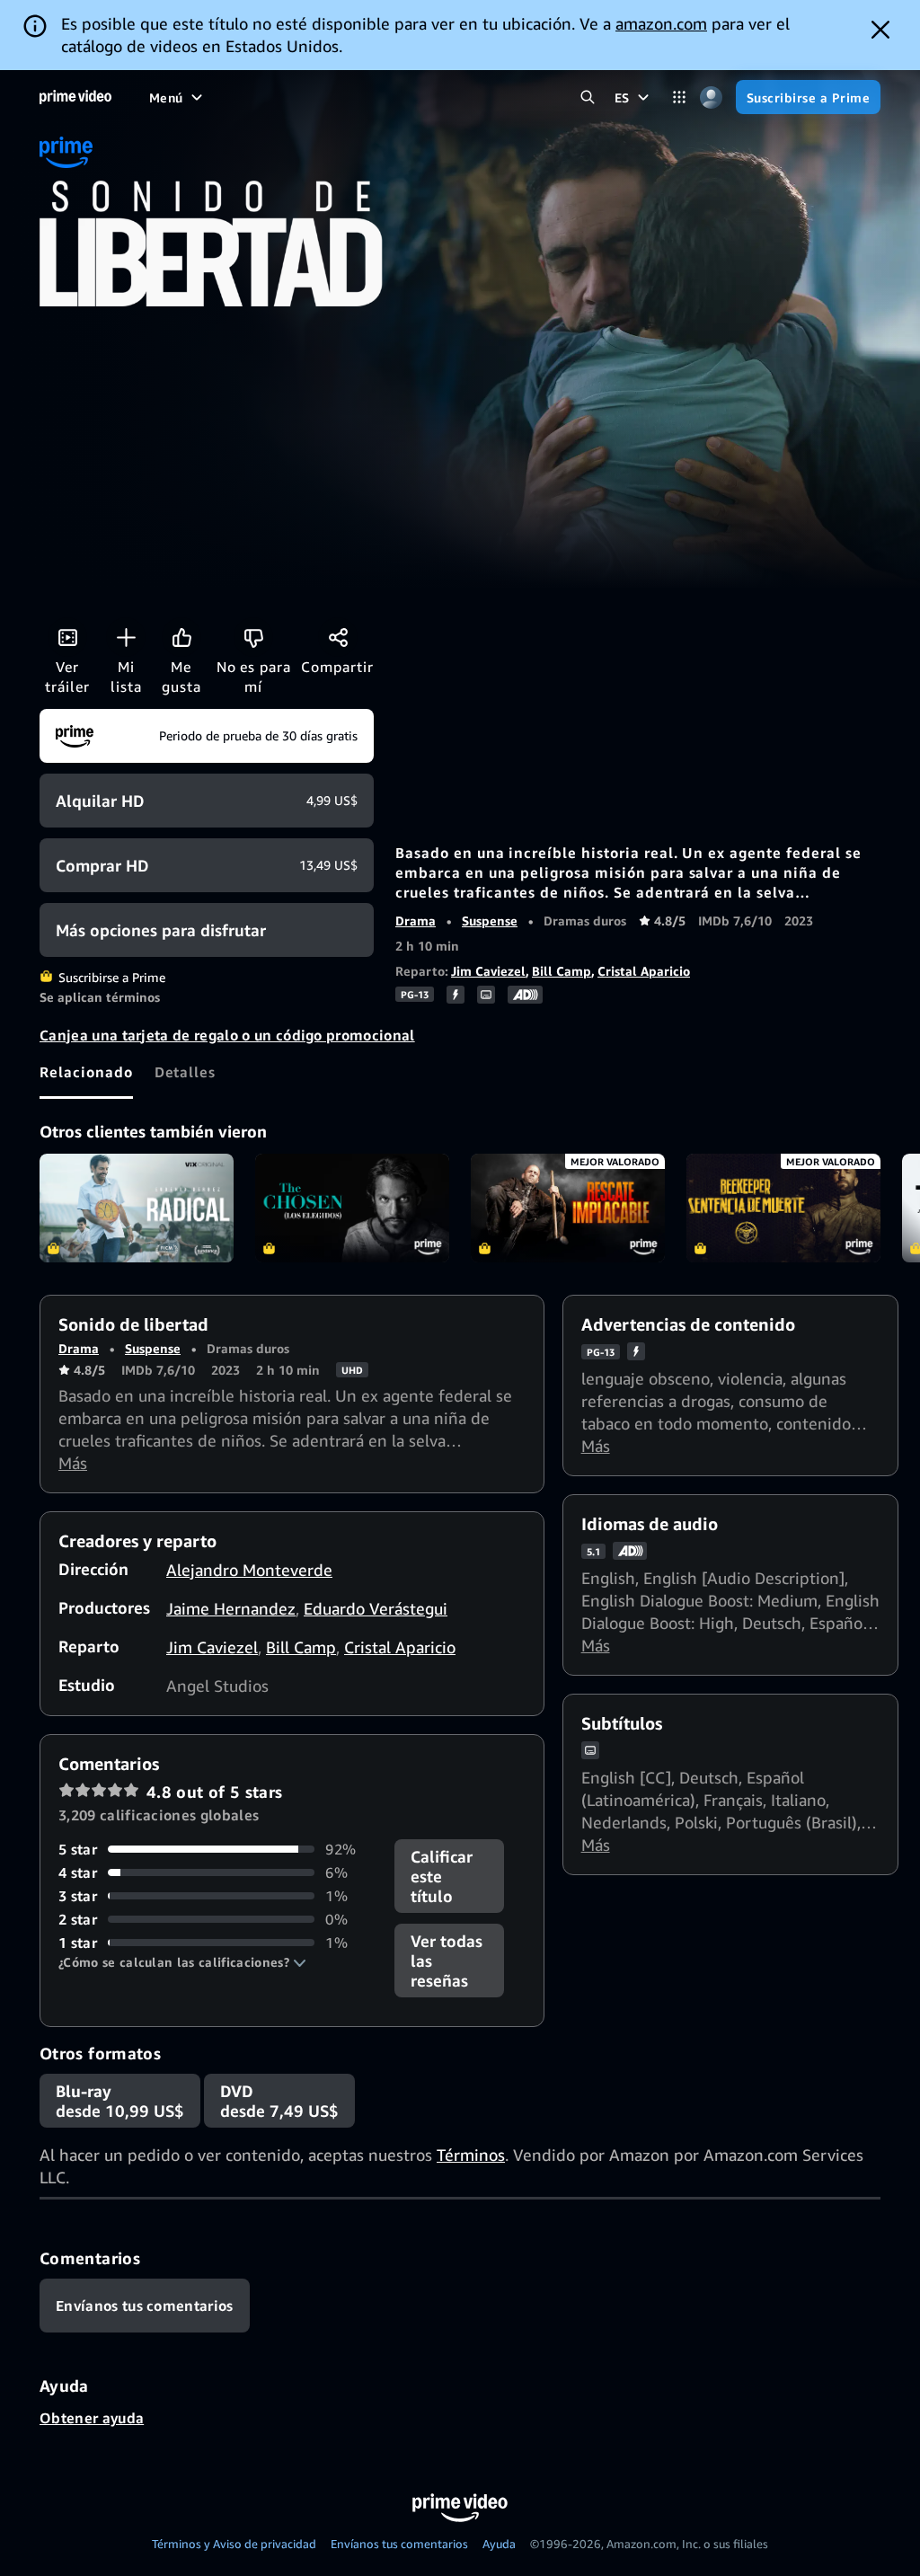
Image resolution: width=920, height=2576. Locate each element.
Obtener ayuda (92, 2418)
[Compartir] (338, 637)
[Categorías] (680, 97)
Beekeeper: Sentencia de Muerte (783, 1208)
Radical (137, 1208)
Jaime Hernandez (231, 1608)
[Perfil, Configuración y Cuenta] (711, 97)
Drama (416, 921)
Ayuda (499, 2544)
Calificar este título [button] (442, 1876)
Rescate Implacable (568, 1208)
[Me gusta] (181, 637)
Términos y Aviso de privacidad (234, 2544)
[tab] (86, 1072)
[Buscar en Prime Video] (588, 97)
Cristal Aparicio (644, 971)
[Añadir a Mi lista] (126, 637)
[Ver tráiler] (67, 637)
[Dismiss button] (880, 30)
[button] (182, 1962)
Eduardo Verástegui (376, 1608)
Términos (471, 2155)
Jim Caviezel (488, 971)
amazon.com (661, 23)
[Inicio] (75, 97)
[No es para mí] (253, 637)
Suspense (490, 921)
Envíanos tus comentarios (399, 2544)
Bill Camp (562, 971)
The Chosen (352, 1208)
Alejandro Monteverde (249, 1570)
